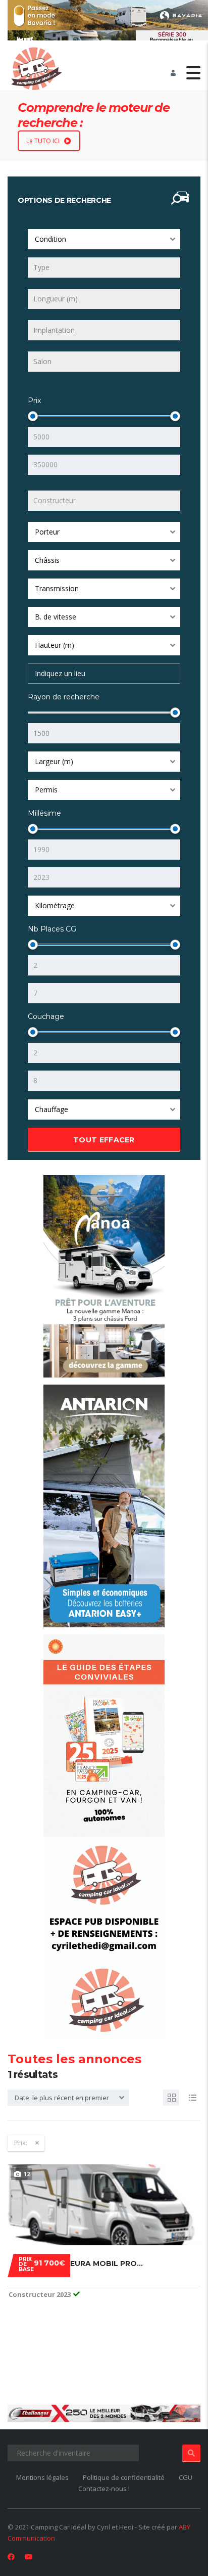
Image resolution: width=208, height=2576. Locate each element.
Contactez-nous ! (104, 2489)
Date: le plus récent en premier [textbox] (62, 2098)
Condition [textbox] (50, 239)
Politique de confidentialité (124, 2477)
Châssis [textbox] (47, 560)
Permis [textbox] (46, 790)
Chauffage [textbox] (51, 1109)
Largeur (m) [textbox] (54, 761)
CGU (186, 2477)
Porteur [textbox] (47, 532)
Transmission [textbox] (57, 588)
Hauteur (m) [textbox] (55, 645)
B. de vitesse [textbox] (56, 617)
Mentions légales (42, 2477)
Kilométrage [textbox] (55, 905)
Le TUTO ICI (43, 141)
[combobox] (104, 239)
